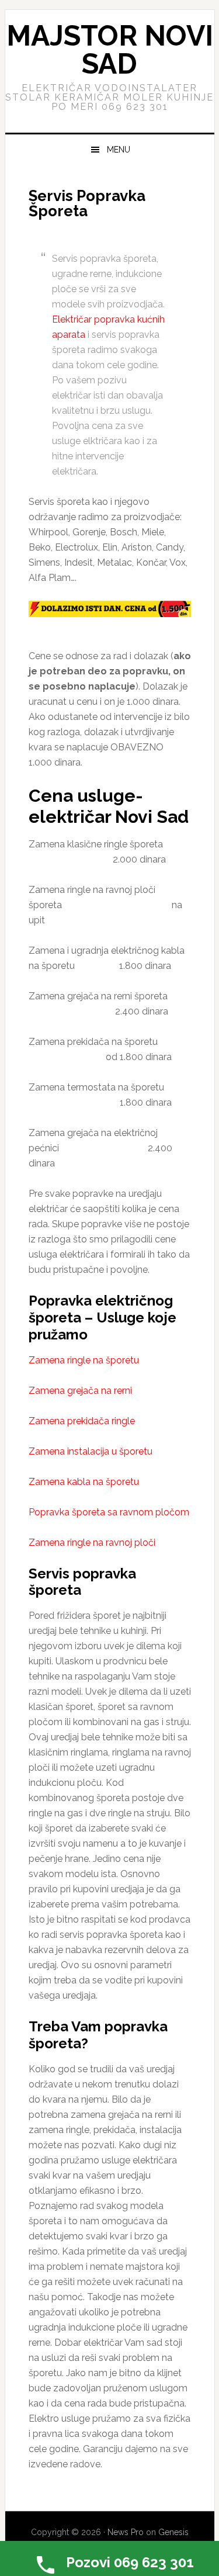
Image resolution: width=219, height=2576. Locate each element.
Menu (119, 150)
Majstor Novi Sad (110, 50)
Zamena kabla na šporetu (84, 1482)
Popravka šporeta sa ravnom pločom (109, 1512)
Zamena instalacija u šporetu (91, 1451)
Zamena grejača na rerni (80, 1391)
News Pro (126, 2532)
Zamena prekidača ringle (82, 1421)
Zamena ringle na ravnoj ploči (92, 1543)
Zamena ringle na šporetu (84, 1360)
